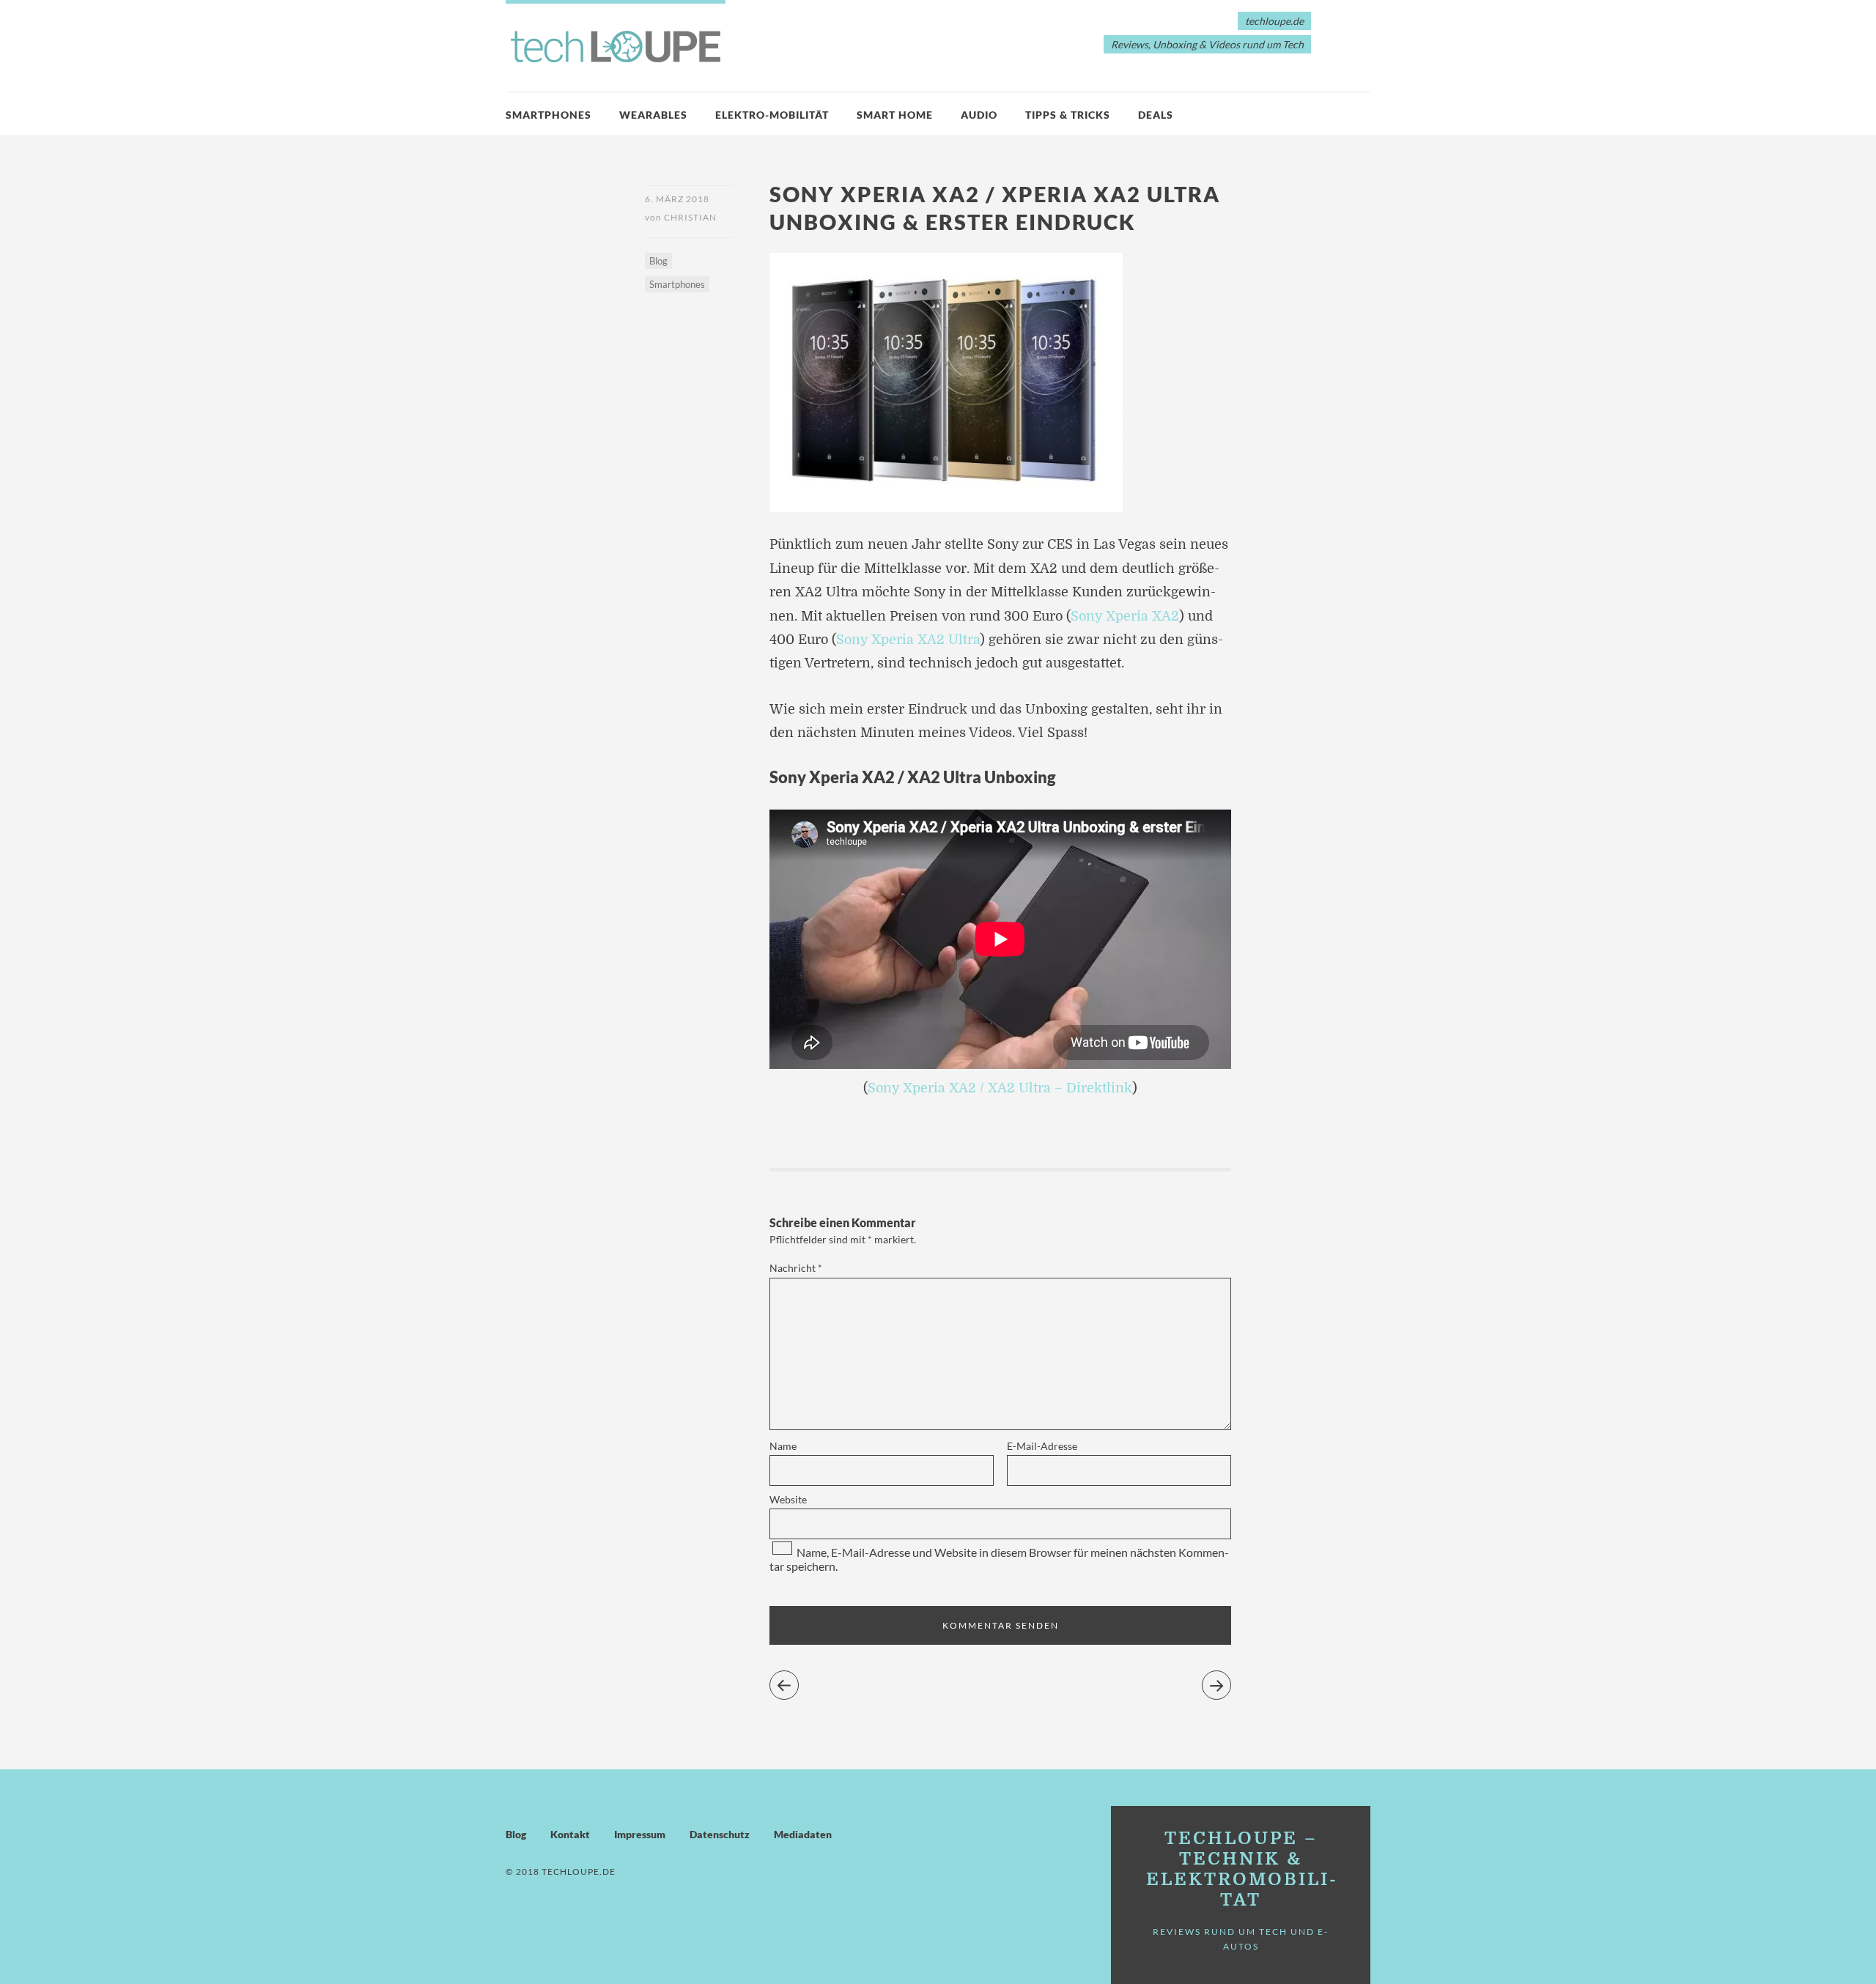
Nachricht (796, 1268)
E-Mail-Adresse (1042, 1446)
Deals (1156, 115)
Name (783, 1446)
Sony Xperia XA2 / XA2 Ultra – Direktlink (1000, 1088)
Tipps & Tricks (1068, 115)
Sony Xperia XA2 (1125, 616)
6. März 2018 (677, 199)
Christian (690, 217)
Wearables (653, 115)
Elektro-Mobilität (772, 115)
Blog (658, 261)
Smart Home (895, 115)
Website (788, 1499)
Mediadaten (803, 1834)
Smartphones (549, 115)
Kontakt (570, 1834)
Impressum (640, 1834)
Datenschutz (720, 1834)
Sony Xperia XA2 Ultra (908, 640)
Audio (979, 115)
